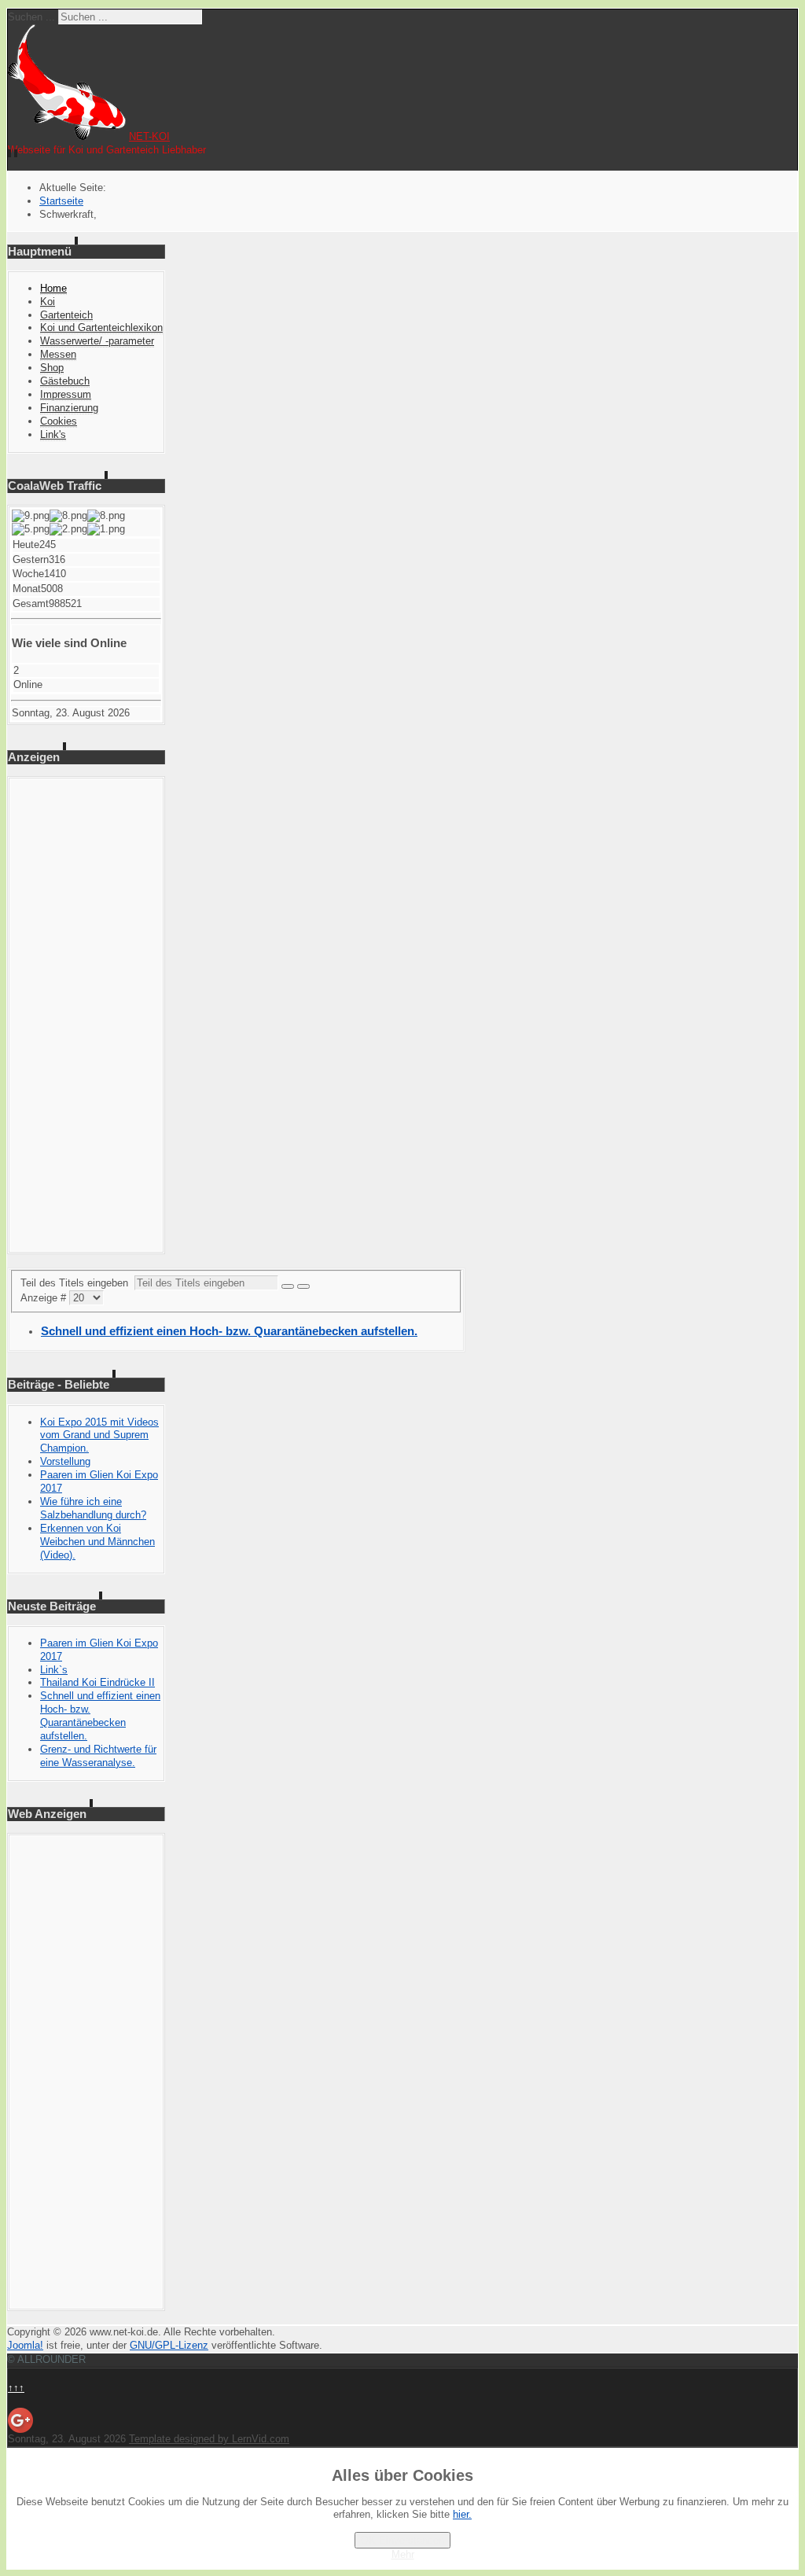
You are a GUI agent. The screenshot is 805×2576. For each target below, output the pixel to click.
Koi (48, 302)
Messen (58, 354)
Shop (52, 368)
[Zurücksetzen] (303, 1286)
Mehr (403, 2554)
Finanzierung (69, 408)
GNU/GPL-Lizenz (169, 2345)
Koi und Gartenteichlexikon (101, 328)
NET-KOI (149, 136)
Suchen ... (31, 17)
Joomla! (25, 2345)
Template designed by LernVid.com (209, 2439)
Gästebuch (65, 381)
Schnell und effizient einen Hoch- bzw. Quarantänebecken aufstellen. (229, 1331)
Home (53, 288)
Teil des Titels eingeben (77, 1283)
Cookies (59, 421)
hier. (462, 2514)
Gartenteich (66, 315)
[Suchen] (288, 1286)
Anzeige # (45, 1298)
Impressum (66, 394)
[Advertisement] (86, 1015)
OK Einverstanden (402, 2540)
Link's (53, 434)
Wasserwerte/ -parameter (97, 341)
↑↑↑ (16, 2388)
